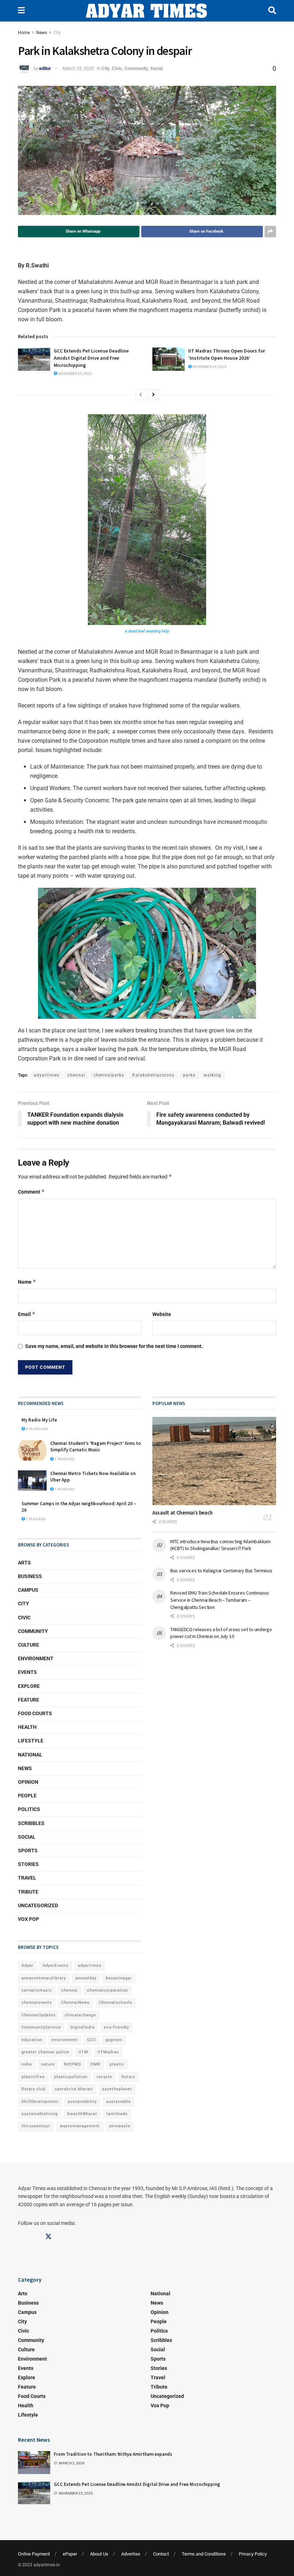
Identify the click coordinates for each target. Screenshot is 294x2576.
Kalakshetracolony (153, 1075)
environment (65, 2040)
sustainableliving (40, 2114)
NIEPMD (73, 2064)
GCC (92, 2040)
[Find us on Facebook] (21, 2237)
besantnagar (119, 1978)
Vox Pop (29, 1919)
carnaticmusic (37, 1990)
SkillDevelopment (40, 2102)
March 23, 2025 (78, 68)
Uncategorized (38, 1905)
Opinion (28, 1782)
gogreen (114, 2040)
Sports (28, 1851)
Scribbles (31, 1823)
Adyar (27, 1966)
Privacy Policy (253, 2554)
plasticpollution (71, 2077)
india (27, 2064)
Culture (29, 1645)
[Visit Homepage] (146, 11)
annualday (86, 1978)
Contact (161, 2554)
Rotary (128, 2077)
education (32, 2040)
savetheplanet (117, 2089)
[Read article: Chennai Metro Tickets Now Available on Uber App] (32, 1481)
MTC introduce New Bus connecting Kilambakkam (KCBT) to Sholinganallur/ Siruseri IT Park (220, 1545)
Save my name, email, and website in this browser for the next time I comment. (114, 1346)
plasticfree (33, 2077)
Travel (27, 1878)
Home (24, 33)
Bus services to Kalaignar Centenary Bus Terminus (221, 1571)
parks (189, 1075)
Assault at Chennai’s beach (182, 1513)
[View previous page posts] (141, 395)
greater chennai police (45, 2052)
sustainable (118, 2102)
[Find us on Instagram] (35, 2237)
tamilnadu (117, 2114)
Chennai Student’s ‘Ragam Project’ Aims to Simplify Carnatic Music (96, 1446)
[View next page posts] (153, 395)
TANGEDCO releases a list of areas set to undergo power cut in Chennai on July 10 (221, 1633)
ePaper (70, 2554)
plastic (117, 2064)
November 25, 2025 (75, 374)
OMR (95, 2064)
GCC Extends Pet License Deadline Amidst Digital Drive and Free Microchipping (91, 358)
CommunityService (41, 2027)
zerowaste (120, 2126)
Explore (29, 1686)
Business (30, 1576)
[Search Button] (272, 11)
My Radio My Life (39, 1420)
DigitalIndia (82, 2027)
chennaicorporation (108, 1990)
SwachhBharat (82, 2114)
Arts (24, 1563)
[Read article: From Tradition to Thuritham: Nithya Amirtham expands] (34, 2463)
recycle (105, 2077)
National (30, 1755)
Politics (29, 1809)
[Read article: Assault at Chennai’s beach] (214, 1461)
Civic (117, 68)
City (57, 33)
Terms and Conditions (204, 2554)
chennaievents (37, 2003)
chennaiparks (109, 1075)
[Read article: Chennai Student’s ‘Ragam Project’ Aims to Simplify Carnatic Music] (32, 1450)
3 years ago (37, 1429)
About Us (99, 2554)
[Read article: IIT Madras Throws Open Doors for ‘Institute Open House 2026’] (169, 359)
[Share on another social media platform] (270, 232)
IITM (83, 2052)
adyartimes (46, 1075)
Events (27, 1672)
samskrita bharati (74, 2089)
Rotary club (34, 2089)
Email (27, 1314)
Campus (28, 1590)
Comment (31, 1192)
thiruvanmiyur (36, 2126)
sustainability (82, 2102)
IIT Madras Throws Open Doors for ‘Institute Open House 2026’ (227, 354)
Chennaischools (116, 2003)
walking (212, 1075)
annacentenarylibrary (44, 1978)
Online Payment (34, 2554)
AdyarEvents (56, 1966)
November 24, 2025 (209, 367)
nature (48, 2064)
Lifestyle (31, 1741)
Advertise (131, 2554)
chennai (76, 1075)
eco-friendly (117, 2027)
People (27, 1796)
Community (136, 68)
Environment (36, 1658)
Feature (29, 1700)
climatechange (80, 2015)
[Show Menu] (21, 11)
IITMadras (108, 2052)
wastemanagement (80, 2126)
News (42, 33)
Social (157, 68)
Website (162, 1314)
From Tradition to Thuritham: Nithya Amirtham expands (113, 2454)
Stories (28, 1864)
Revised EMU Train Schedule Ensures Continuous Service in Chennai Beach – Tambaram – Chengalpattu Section (220, 1600)
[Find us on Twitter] (48, 2237)
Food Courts (35, 1713)
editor (45, 68)
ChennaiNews (75, 2003)
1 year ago (64, 1459)
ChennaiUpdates (39, 2015)
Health (27, 1727)
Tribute (28, 1892)
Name (27, 1282)
